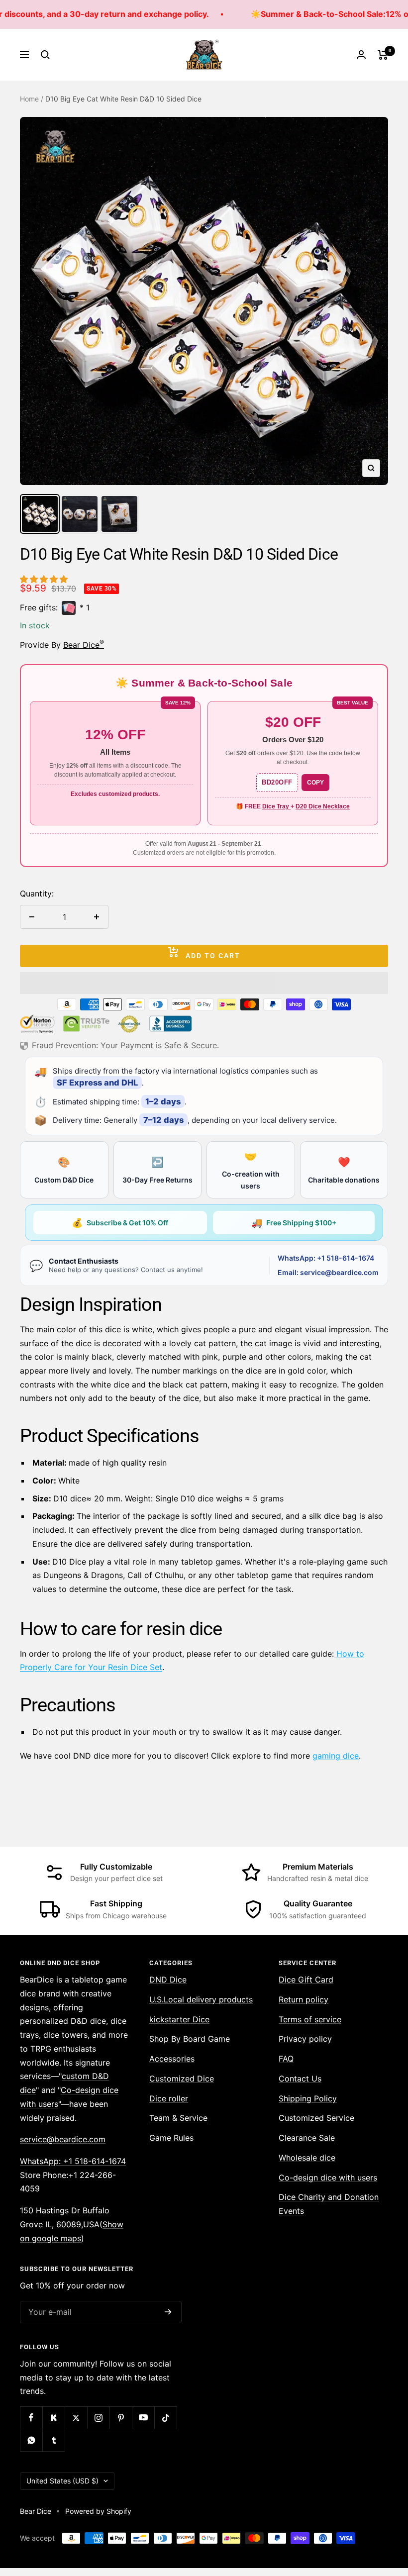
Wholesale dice (307, 2158)
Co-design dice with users (328, 2178)
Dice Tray (276, 806)
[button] (45, 579)
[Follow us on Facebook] (31, 2418)
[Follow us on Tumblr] (53, 2440)
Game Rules (171, 2138)
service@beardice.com (63, 2139)
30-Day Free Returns (157, 1170)
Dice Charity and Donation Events (329, 2204)
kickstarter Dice (179, 2019)
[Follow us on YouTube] (143, 2418)
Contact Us (300, 2079)
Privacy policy (305, 2039)
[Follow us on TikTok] (165, 2418)
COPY (315, 783)
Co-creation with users (251, 1170)
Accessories (172, 2059)
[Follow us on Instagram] (98, 2418)
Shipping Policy (308, 2098)
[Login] (361, 54)
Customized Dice (182, 2079)
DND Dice (168, 1980)
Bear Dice (84, 645)
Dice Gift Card (306, 1980)
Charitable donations (344, 1170)
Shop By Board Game (190, 2039)
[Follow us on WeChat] (31, 2440)
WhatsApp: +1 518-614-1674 (326, 1258)
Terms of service (310, 2019)
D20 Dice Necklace (323, 806)
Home (29, 99)
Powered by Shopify (98, 2511)
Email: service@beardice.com (328, 1272)
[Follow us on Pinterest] (121, 2418)
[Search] (45, 55)
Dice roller (169, 2098)
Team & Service (178, 2118)
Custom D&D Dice (64, 1170)
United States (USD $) (62, 2481)
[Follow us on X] (76, 2418)
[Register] (168, 2312)
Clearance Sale (307, 2138)
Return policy (304, 1999)
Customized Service (316, 2118)
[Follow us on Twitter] (53, 2418)
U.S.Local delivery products (201, 1999)
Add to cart (213, 956)
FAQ (286, 2059)
